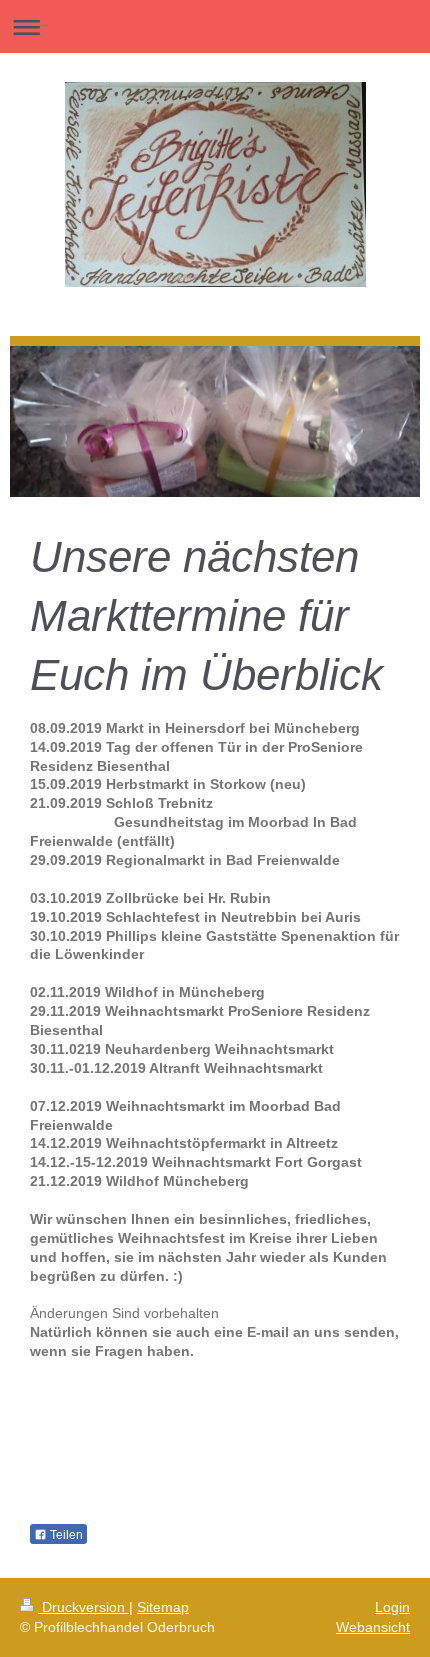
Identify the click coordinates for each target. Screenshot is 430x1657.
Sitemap (163, 1607)
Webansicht (373, 1627)
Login (392, 1607)
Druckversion (83, 1607)
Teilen (65, 1535)
